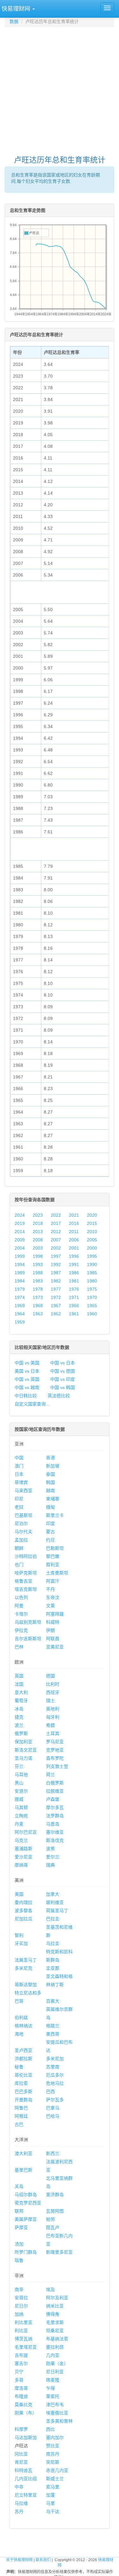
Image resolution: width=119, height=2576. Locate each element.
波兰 (19, 1725)
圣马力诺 (23, 1758)
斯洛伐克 (55, 1840)
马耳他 (21, 1775)
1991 (74, 1264)
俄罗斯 (21, 1733)
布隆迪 (21, 2396)
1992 (56, 1264)
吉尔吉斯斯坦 (28, 1639)
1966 (74, 1306)
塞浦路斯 (23, 1849)
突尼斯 (53, 2462)
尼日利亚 (55, 2372)
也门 (19, 1565)
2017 (56, 1223)
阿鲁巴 (21, 2108)
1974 (20, 1297)
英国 (19, 1676)
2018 (38, 1223)
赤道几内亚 (57, 2470)
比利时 (53, 1684)
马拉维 (21, 2503)
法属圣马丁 (26, 1960)
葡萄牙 (21, 1701)
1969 (20, 1306)
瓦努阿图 (55, 2211)
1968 (38, 1306)
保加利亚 (23, 1742)
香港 (50, 1458)
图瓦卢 (53, 2227)
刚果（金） (57, 2363)
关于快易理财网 (19, 2560)
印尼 (19, 1499)
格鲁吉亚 (23, 1581)
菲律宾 (21, 1482)
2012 (56, 1232)
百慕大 (53, 2001)
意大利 (21, 1692)
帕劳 (50, 2219)
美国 (19, 1894)
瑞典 (50, 1865)
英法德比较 (59, 1396)
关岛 (19, 2186)
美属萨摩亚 (26, 2219)
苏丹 (19, 2511)
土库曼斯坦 (57, 1573)
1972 (56, 1297)
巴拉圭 (53, 1919)
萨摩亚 (21, 2227)
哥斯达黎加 (26, 1985)
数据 (14, 22)
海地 (19, 2034)
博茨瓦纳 (23, 2339)
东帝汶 (53, 1597)
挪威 (19, 1799)
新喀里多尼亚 (59, 2252)
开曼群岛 (23, 2100)
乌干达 (53, 2511)
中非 (19, 2487)
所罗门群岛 (26, 2252)
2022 (56, 1215)
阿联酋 (53, 1639)
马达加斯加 (26, 2437)
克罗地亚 (55, 1750)
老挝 (19, 1507)
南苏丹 (53, 2454)
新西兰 (53, 2153)
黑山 (19, 1783)
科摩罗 (21, 2429)
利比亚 (21, 2331)
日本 (19, 1474)
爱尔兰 (53, 1857)
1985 (92, 1273)
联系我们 (43, 2560)
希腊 (50, 1725)
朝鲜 (19, 1548)
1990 (92, 1264)
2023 (38, 1215)
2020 (92, 1215)
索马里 (53, 2487)
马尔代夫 (23, 1532)
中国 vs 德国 (63, 1371)
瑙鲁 (19, 2260)
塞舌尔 (21, 2363)
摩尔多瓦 (55, 1807)
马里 (50, 2503)
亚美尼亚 (55, 1647)
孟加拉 (21, 1540)
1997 (56, 1256)
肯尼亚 (21, 2462)
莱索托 (53, 2396)
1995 (92, 1256)
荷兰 (50, 1775)
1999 (20, 1256)
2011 (74, 1232)
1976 (74, 1289)
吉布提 (21, 2355)
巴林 (19, 1647)
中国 (19, 1458)
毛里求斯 (55, 2322)
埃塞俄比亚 (57, 2413)
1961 (74, 1314)
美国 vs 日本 (27, 1371)
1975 (92, 1289)
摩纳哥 (21, 1865)
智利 (19, 1935)
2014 (20, 1232)
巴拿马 (53, 2108)
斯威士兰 (55, 2479)
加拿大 (53, 1894)
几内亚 (53, 2355)
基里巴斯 (23, 2170)
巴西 (50, 2091)
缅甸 (50, 1507)
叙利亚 (53, 1565)
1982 (56, 1281)
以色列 (21, 1597)
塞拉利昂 (55, 2347)
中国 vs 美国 (27, 1363)
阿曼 (19, 1606)
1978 (38, 1289)
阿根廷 (21, 2116)
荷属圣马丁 (57, 1911)
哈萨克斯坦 (26, 1573)
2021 (74, 1215)
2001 (74, 1248)
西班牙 (53, 1692)
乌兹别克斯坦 (28, 1622)
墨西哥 (53, 2034)
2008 (38, 1240)
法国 (19, 1684)
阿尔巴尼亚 (26, 1832)
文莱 (50, 1606)
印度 (50, 1523)
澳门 (19, 1466)
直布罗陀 (55, 1758)
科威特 (53, 1622)
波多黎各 (23, 1911)
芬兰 (19, 1766)
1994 (20, 1264)
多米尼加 (55, 2059)
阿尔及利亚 (57, 2298)
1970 (92, 1297)
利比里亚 (23, 2322)
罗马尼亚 (55, 1742)
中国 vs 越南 (27, 1387)
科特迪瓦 (23, 2470)
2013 (38, 1232)
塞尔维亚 (55, 1832)
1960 (92, 1314)
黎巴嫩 (53, 1556)
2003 (38, 1248)
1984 (20, 1281)
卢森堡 (53, 1799)
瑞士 (50, 1701)
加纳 (19, 2314)
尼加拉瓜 (23, 1919)
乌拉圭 (53, 1943)
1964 (20, 1314)
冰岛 (19, 1709)
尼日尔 (21, 2306)
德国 (50, 1676)
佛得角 (53, 2314)
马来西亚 (23, 1491)
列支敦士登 (57, 1766)
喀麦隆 (53, 2380)
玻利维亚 (55, 1902)
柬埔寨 (53, 1499)
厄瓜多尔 (55, 2075)
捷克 (19, 1717)
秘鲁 (19, 2067)
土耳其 (53, 1733)
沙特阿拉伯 (26, 1556)
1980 (92, 1281)
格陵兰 (53, 2026)
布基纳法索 (57, 2339)
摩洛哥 (21, 2388)
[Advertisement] (60, 88)
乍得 (50, 2388)
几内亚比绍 (26, 2479)
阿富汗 (53, 1581)
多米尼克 (23, 1968)
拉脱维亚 (55, 1791)
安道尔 (21, 1791)
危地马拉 (55, 2083)
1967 (56, 1306)
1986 (74, 1273)
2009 (20, 1240)
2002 (56, 1248)
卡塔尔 (21, 1614)
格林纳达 (23, 2026)
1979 (20, 1289)
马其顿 (21, 1807)
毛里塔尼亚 (26, 2347)
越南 (50, 1491)
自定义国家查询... (32, 1404)
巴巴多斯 (23, 2091)
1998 (38, 1256)
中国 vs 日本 (63, 1363)
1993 (38, 1264)
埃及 (50, 2289)
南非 (19, 2289)
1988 (38, 1273)
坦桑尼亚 (55, 2331)
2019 (20, 1223)
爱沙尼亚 (23, 1857)
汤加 (19, 2244)
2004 (20, 1248)
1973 (38, 1297)
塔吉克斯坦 (26, 1589)
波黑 (50, 1849)
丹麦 (19, 1824)
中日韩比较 (26, 1396)
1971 (74, 1297)
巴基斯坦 (23, 1515)
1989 (20, 1273)
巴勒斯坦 (55, 1548)
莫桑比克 (23, 2405)
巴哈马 (53, 2116)
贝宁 (19, 2372)
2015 (92, 1223)
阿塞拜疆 (55, 1614)
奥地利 (53, 1709)
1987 (56, 1273)
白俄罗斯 (55, 1783)
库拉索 (21, 2083)
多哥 (19, 2380)
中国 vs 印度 (63, 1379)
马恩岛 (53, 1824)
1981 (74, 1281)
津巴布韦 (55, 2405)
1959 (20, 1322)
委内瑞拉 (23, 1902)
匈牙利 (53, 1717)
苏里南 (53, 2067)
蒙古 (50, 1532)
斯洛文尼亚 (26, 1750)
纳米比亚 (55, 2306)
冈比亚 (21, 2454)
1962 (56, 1314)
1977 (56, 1289)
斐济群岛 (55, 2195)
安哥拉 (21, 2298)
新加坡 (53, 1466)
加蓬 (50, 2495)
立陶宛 (21, 1816)
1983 (38, 1281)
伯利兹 (21, 2017)
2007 (56, 1240)
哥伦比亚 (23, 2075)
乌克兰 (21, 1840)
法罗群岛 (55, 1816)
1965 (92, 1306)
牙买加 (21, 1943)
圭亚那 (53, 1968)
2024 (20, 1215)
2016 (74, 1223)
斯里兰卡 (55, 1515)
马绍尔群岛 (26, 2195)
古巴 (19, 2124)
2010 (92, 1232)
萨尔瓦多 (55, 2100)
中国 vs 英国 (27, 1379)
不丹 (50, 1589)
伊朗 (50, 1630)
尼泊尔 (21, 1523)
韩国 (50, 1482)
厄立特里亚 (26, 2495)
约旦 (50, 1540)
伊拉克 (21, 1630)
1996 (74, 1256)
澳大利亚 (23, 2153)
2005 (92, 1240)
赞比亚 (53, 2446)
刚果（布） (26, 2413)
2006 (74, 1240)
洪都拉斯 (23, 2059)
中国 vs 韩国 (63, 1387)
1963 (38, 1314)
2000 (92, 1248)
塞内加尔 (55, 2437)
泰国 (50, 1474)
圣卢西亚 (23, 2050)
